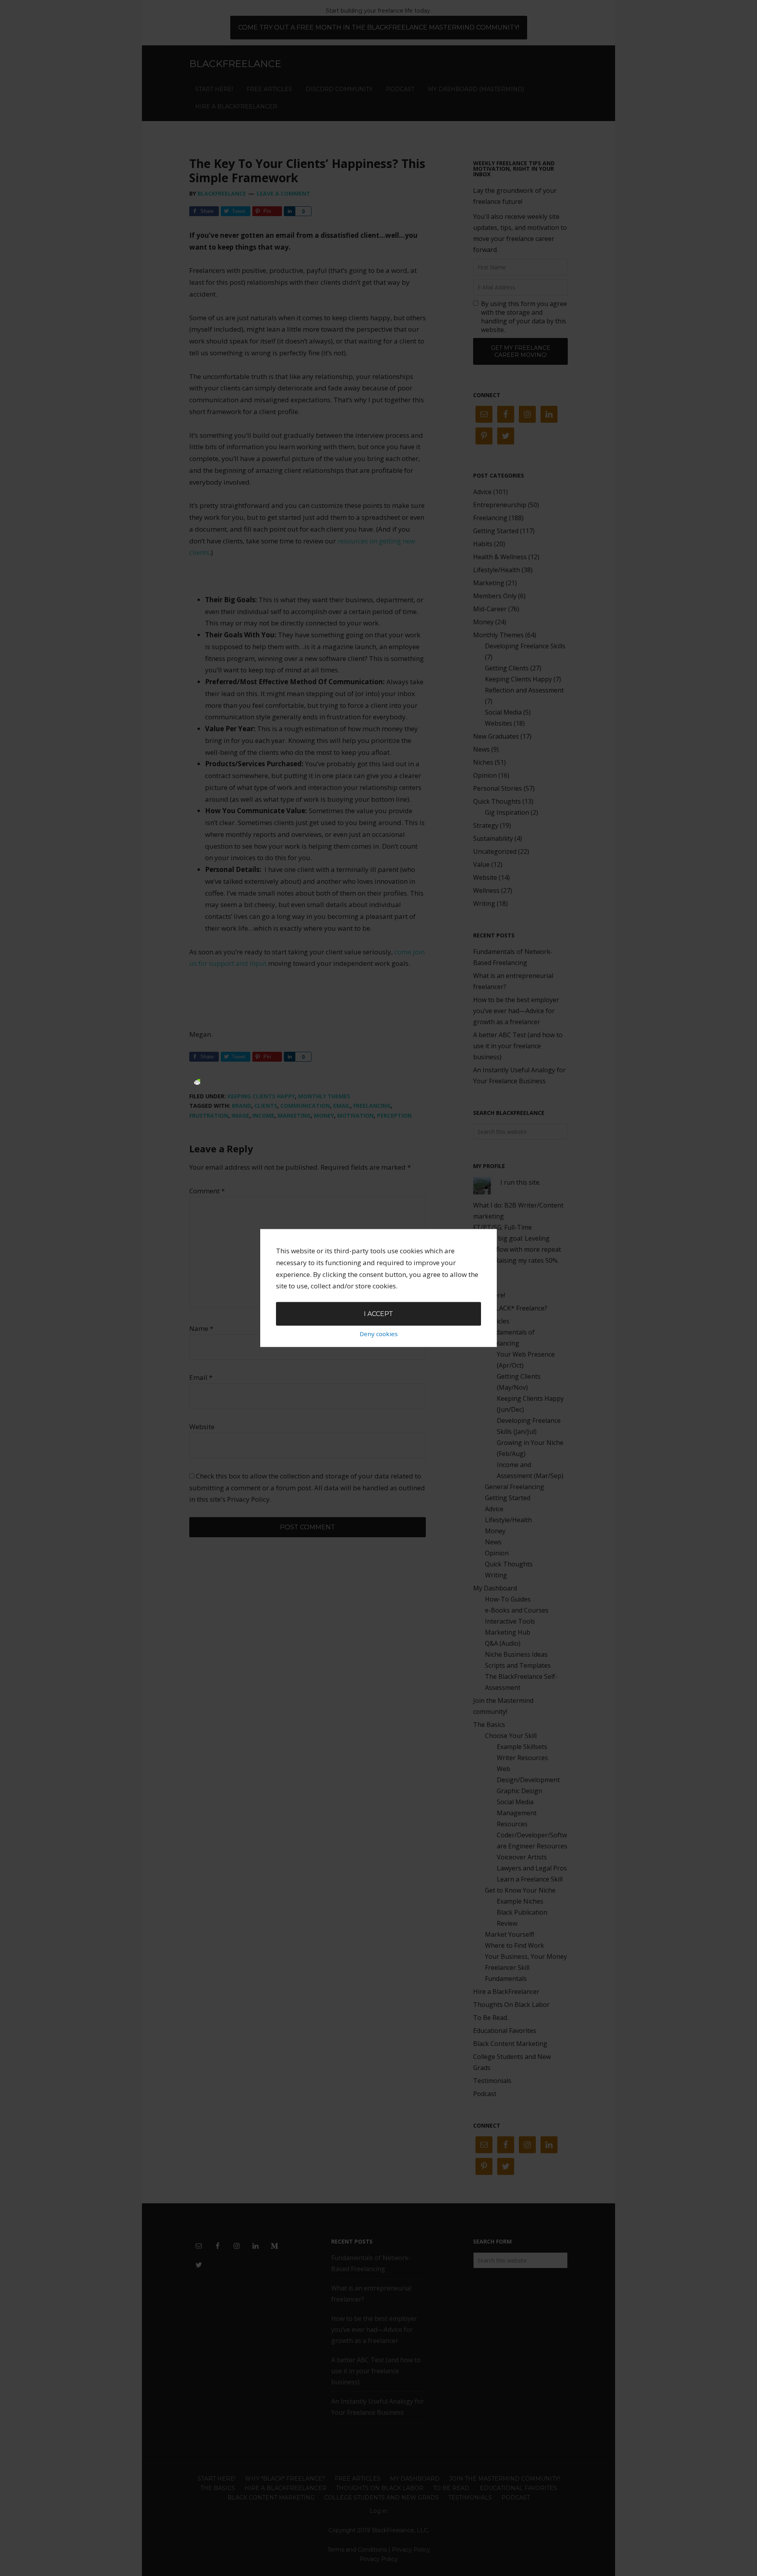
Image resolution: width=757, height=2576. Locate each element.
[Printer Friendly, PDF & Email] (197, 1081)
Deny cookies (379, 1334)
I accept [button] (378, 1313)
